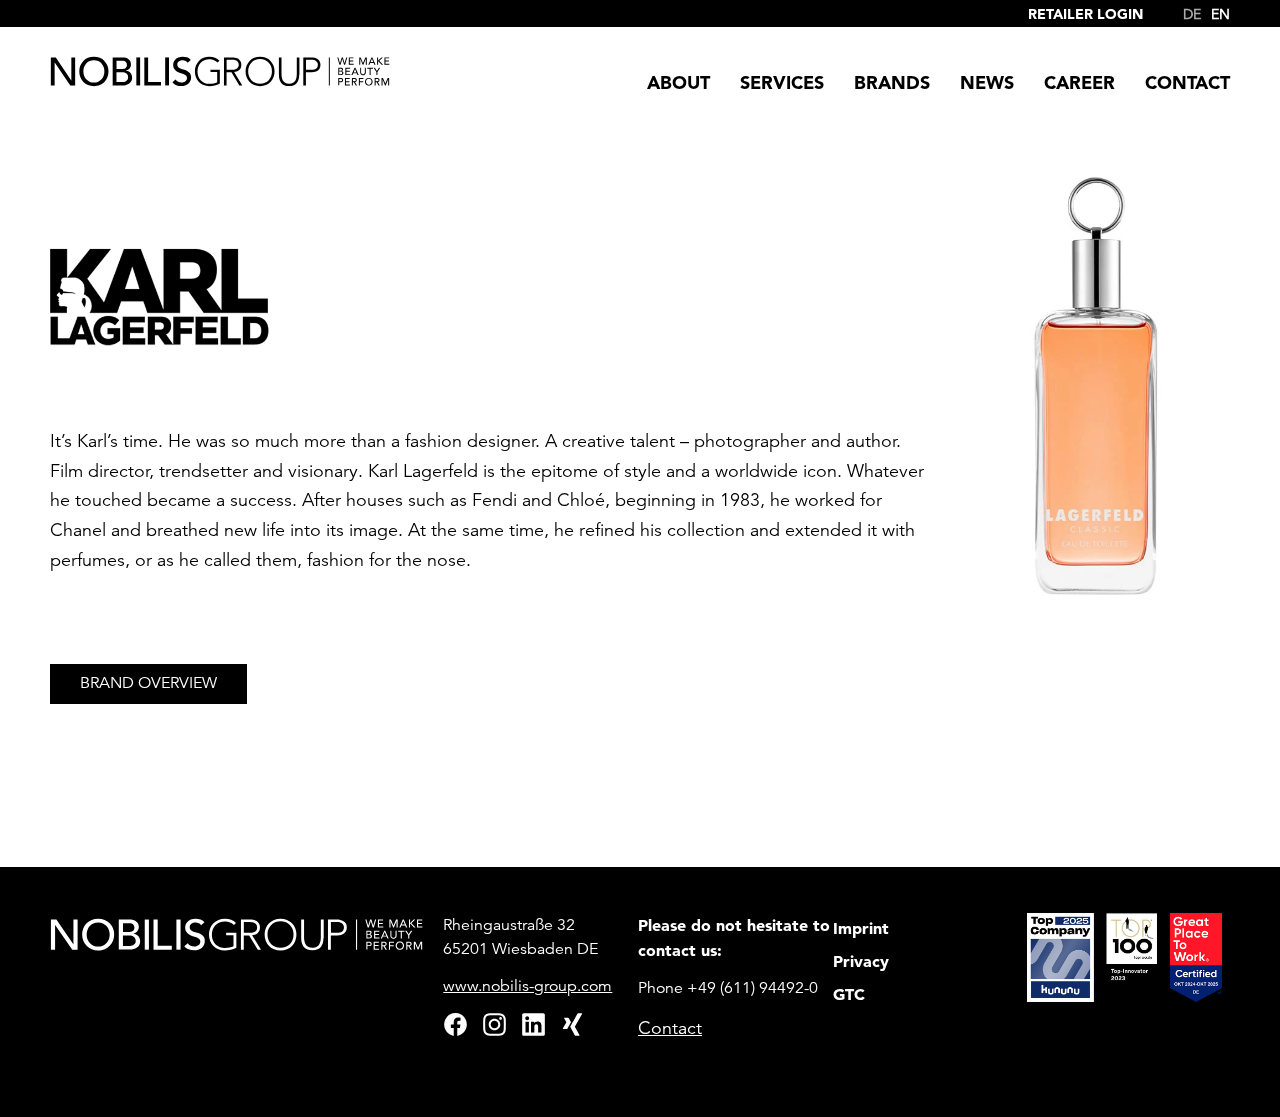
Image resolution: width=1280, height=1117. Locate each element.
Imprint (861, 928)
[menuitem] (1187, 9)
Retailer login (1085, 14)
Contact (670, 1028)
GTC (849, 994)
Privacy (861, 961)
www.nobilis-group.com (527, 986)
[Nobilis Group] (220, 71)
